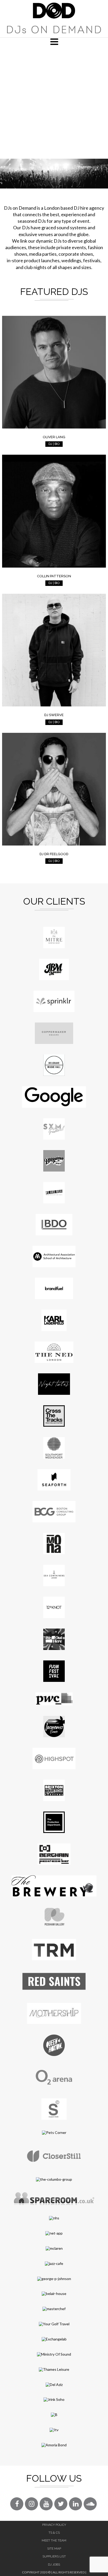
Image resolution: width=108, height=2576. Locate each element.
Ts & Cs (54, 2533)
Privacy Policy (54, 2525)
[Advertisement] (54, 102)
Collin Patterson (54, 576)
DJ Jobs (54, 2564)
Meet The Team (54, 2540)
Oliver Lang (54, 437)
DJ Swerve (54, 715)
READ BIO (54, 407)
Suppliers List (54, 2556)
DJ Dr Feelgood (54, 854)
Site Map (54, 2549)
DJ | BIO (54, 444)
